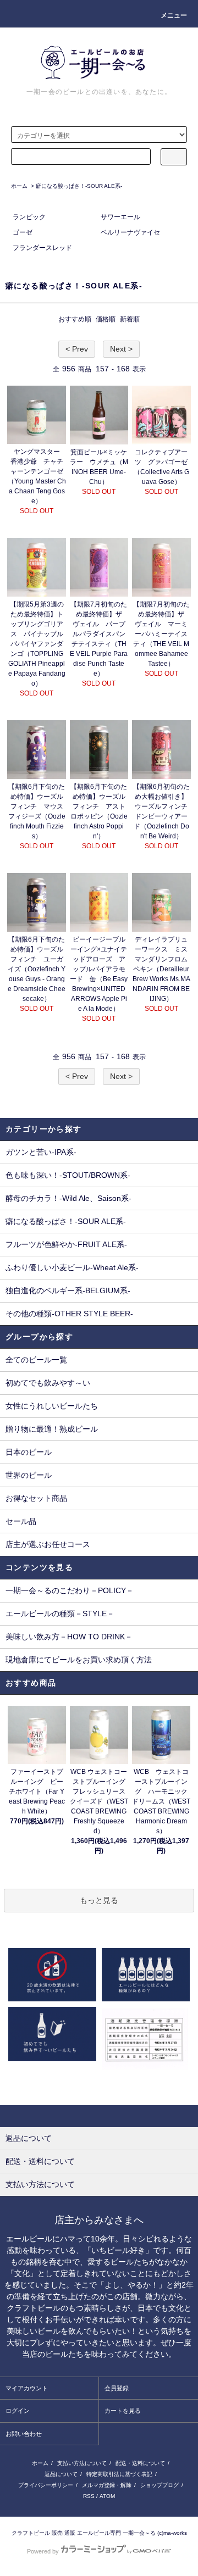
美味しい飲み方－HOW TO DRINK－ (69, 1637)
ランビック (29, 217)
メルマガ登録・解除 (107, 2485)
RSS (89, 2496)
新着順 (130, 319)
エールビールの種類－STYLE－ (60, 1614)
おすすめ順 (75, 319)
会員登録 (117, 2388)
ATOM (107, 2496)
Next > (121, 349)
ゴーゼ (23, 232)
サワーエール (120, 217)
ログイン (18, 2411)
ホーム (19, 186)
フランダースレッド (42, 248)
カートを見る (123, 2411)
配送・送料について (140, 2463)
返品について (61, 2474)
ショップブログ (159, 2485)
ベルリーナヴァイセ (130, 232)
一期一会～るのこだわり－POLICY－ (70, 1590)
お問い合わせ (24, 2434)
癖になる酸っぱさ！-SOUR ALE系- (79, 186)
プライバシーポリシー (46, 2485)
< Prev (77, 349)
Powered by (43, 2551)
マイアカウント (27, 2388)
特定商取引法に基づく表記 (119, 2474)
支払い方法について (82, 2463)
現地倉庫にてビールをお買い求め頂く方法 (79, 1660)
